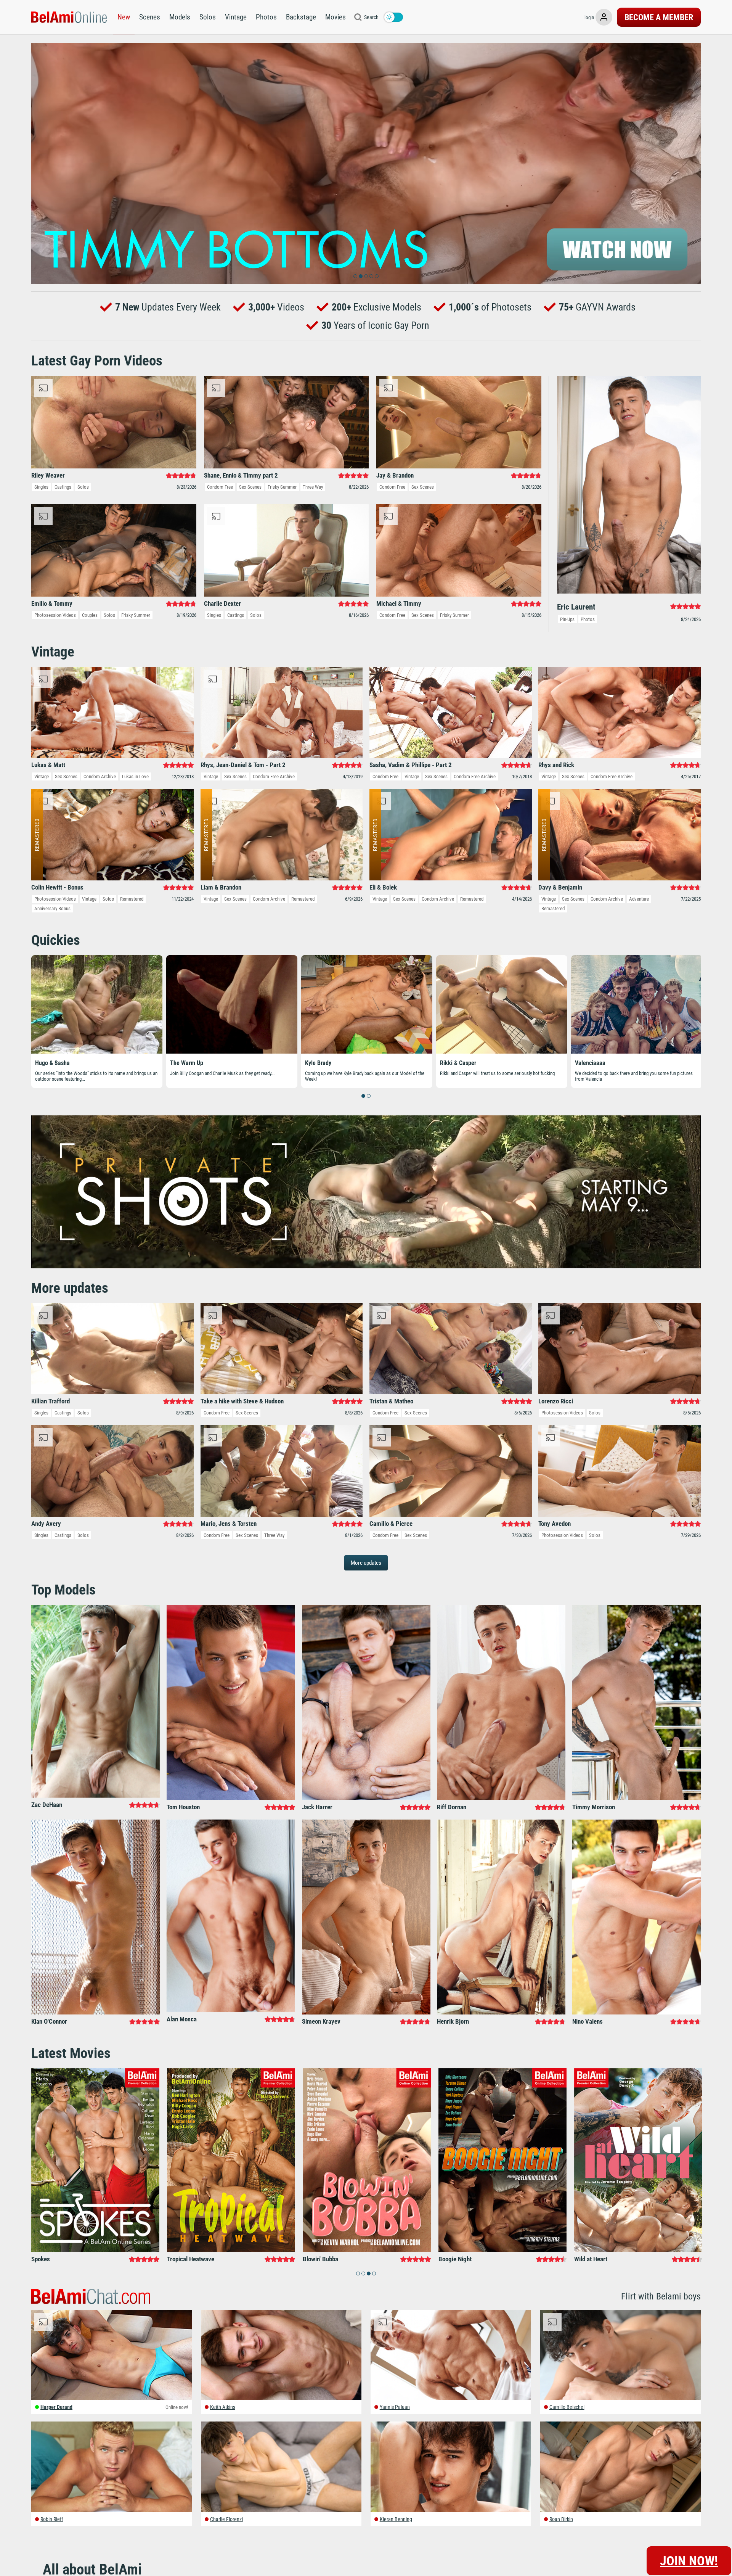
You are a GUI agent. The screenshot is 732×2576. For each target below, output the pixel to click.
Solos (208, 17)
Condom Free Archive (274, 776)
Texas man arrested (329, 1063)
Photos (266, 17)
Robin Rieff (52, 2519)
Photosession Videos (55, 615)
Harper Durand (56, 2407)
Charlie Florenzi (226, 2519)
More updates (366, 1563)
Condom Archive (100, 776)
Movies (335, 17)
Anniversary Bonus (52, 908)
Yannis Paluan (395, 2407)
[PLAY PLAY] (366, 163)
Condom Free (220, 487)
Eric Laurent (185, 1063)
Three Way (313, 487)
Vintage (236, 17)
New (124, 17)
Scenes (150, 17)
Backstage (301, 17)
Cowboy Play (591, 1063)
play (366, 163)
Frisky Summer (282, 487)
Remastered (132, 899)
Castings (63, 487)
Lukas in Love (135, 776)
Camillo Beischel (567, 2407)
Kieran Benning (396, 2519)
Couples (90, 615)
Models (180, 17)
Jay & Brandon (458, 1063)
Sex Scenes (250, 487)
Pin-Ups (567, 619)
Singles (41, 487)
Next (691, 163)
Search (371, 17)
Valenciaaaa (50, 1063)
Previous (41, 163)
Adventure (639, 899)
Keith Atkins (223, 2407)
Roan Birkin (561, 2519)
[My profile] (604, 17)
